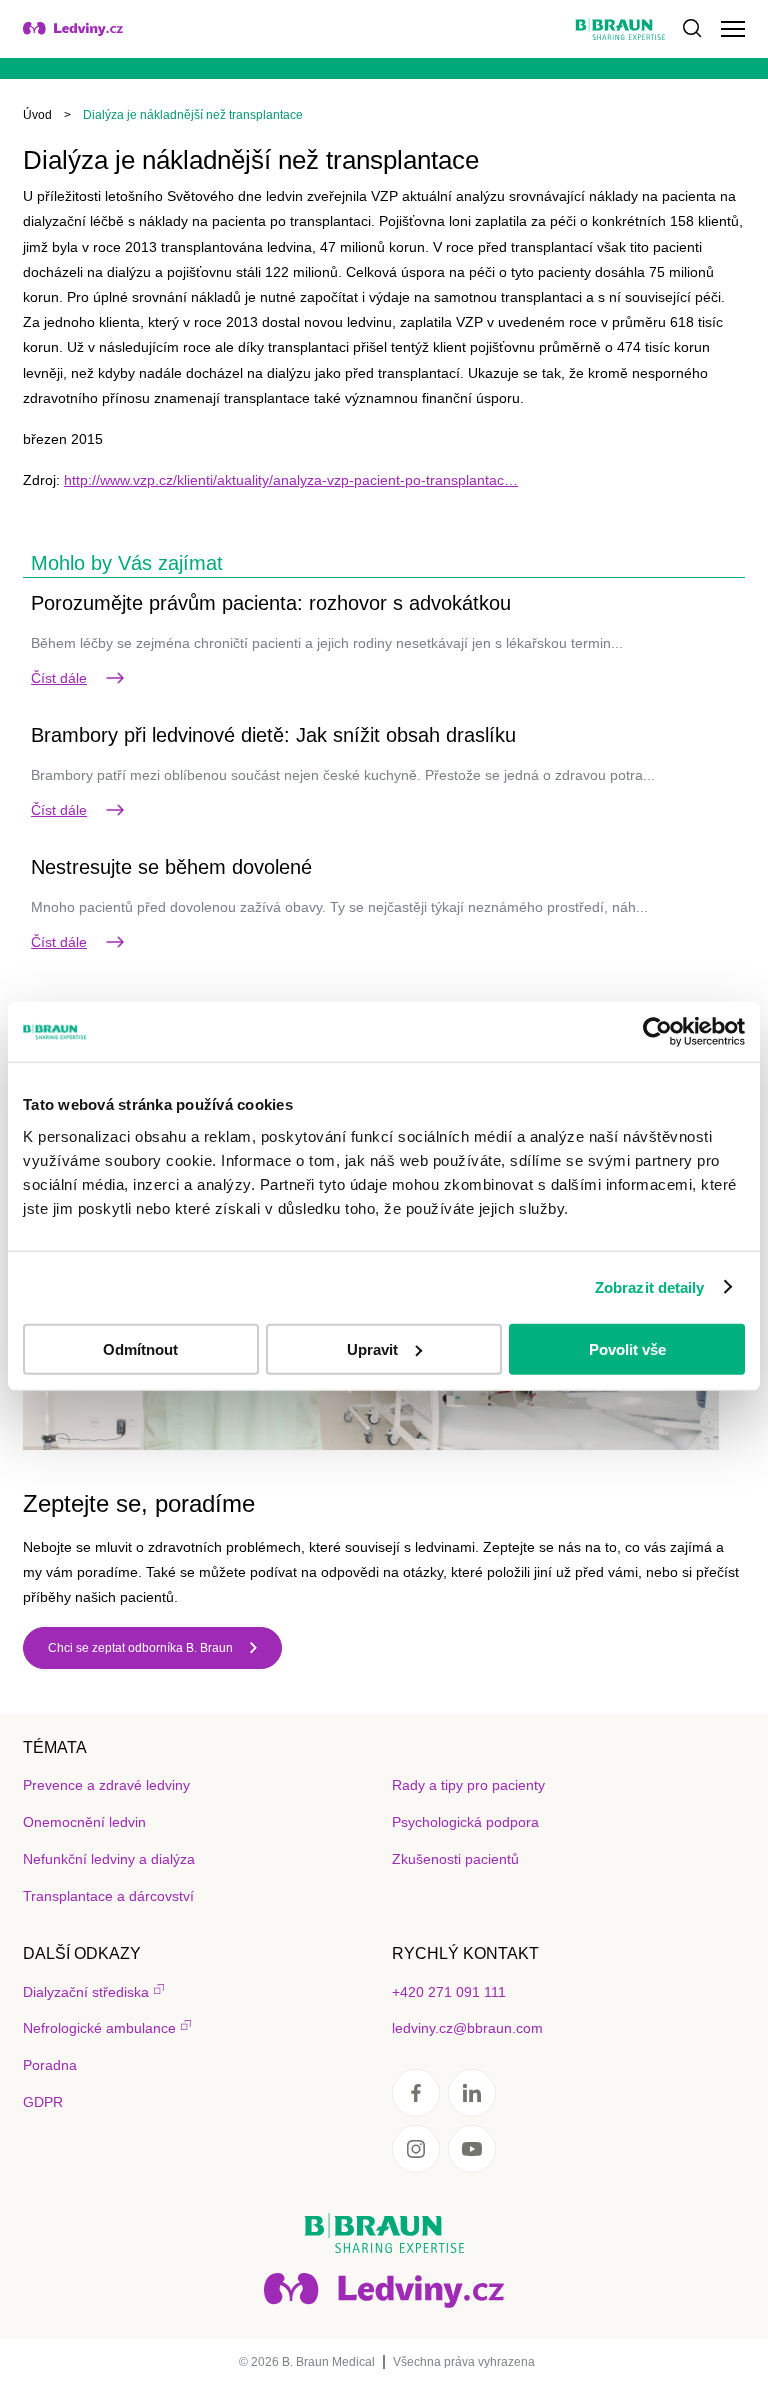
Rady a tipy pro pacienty (468, 1785)
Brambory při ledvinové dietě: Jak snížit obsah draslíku (273, 735)
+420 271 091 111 (449, 1992)
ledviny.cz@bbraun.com (467, 2028)
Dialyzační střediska (86, 1992)
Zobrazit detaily (650, 1287)
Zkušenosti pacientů (455, 1859)
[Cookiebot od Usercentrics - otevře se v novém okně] (657, 1032)
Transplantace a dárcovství (108, 1896)
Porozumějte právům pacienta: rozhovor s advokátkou (271, 603)
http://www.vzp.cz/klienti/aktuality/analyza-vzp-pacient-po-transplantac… (291, 480)
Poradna (50, 2065)
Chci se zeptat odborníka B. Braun (140, 1648)
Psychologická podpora (465, 1822)
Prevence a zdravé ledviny (106, 1785)
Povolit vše (627, 1348)
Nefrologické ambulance (99, 2028)
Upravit (372, 1348)
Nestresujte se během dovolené (171, 867)
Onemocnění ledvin (84, 1822)
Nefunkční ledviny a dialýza (109, 1859)
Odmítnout (140, 1348)
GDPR (43, 2102)
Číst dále (59, 678)
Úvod (37, 115)
